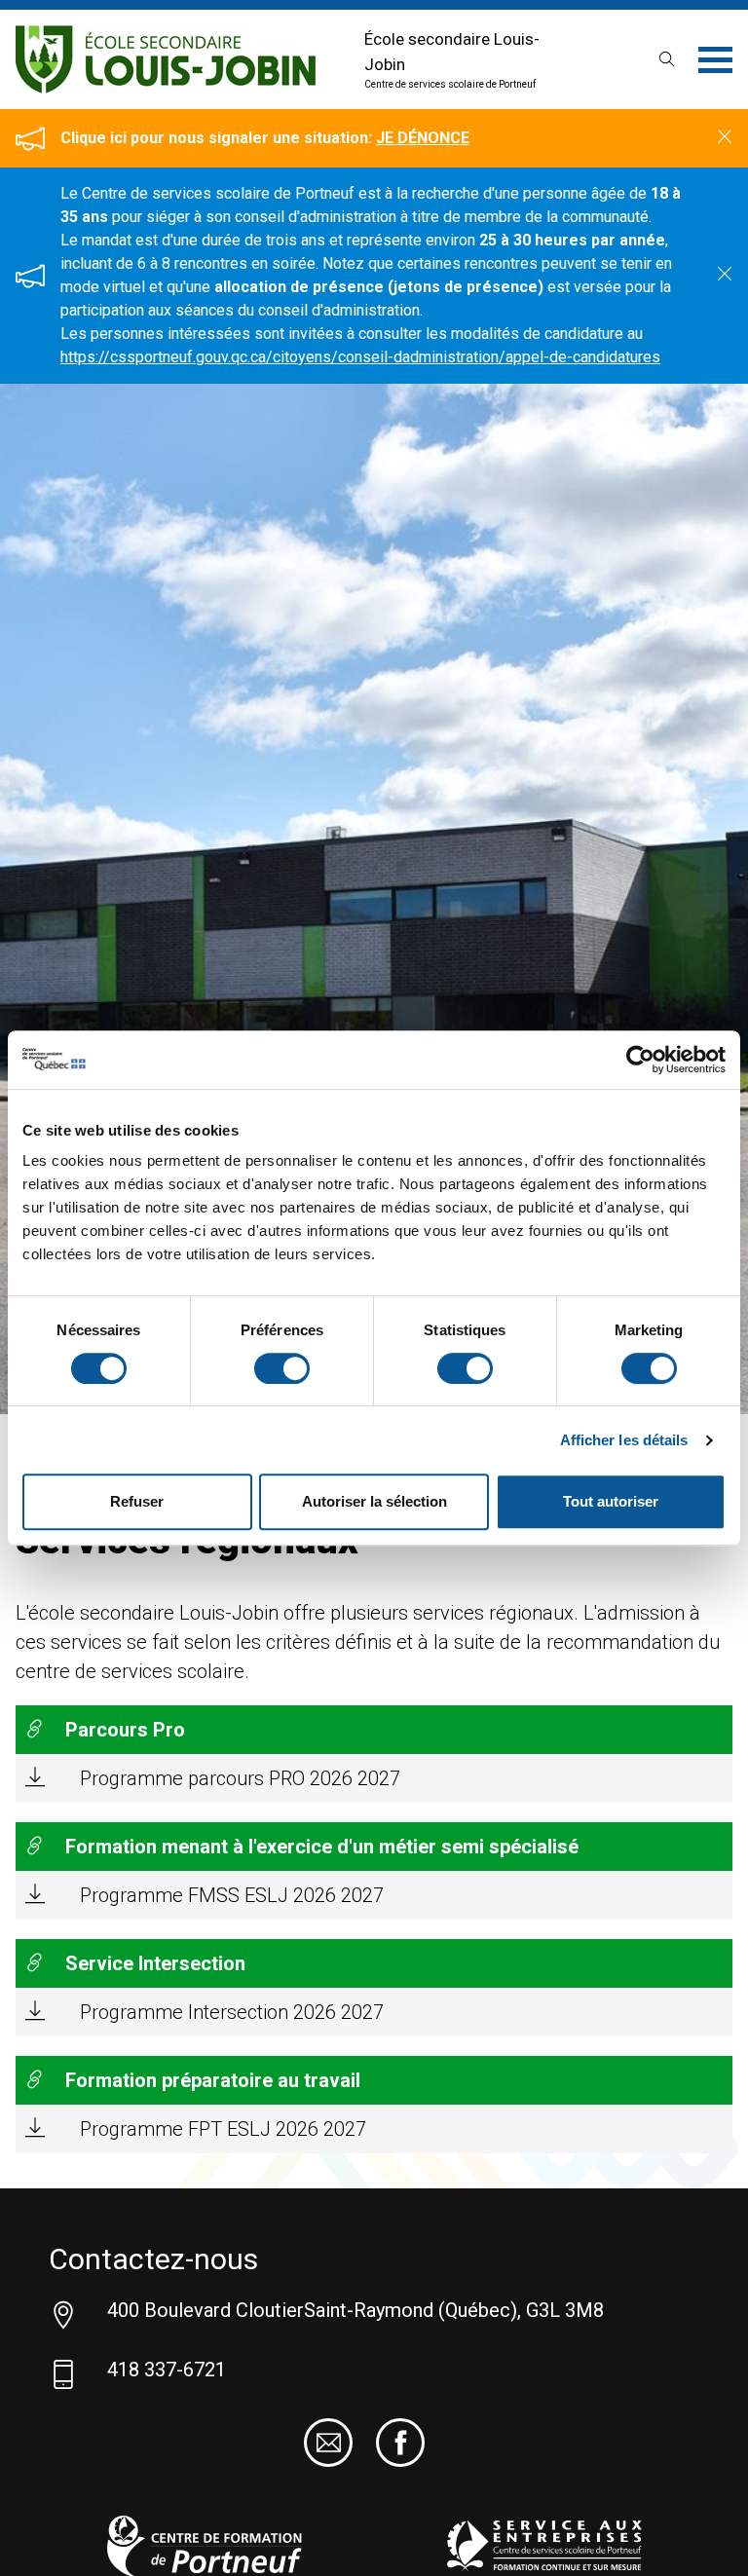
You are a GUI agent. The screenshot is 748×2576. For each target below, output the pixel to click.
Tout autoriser (611, 1501)
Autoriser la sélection (374, 1501)
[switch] (282, 1368)
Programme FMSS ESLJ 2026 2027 (232, 1895)
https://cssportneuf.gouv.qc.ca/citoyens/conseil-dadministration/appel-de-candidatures (360, 357)
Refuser (137, 1501)
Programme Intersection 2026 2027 (232, 2012)
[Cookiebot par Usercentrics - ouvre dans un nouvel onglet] (640, 1060)
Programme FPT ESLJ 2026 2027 (223, 2129)
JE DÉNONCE (423, 138)
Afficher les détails (624, 1440)
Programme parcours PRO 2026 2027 (240, 1778)
